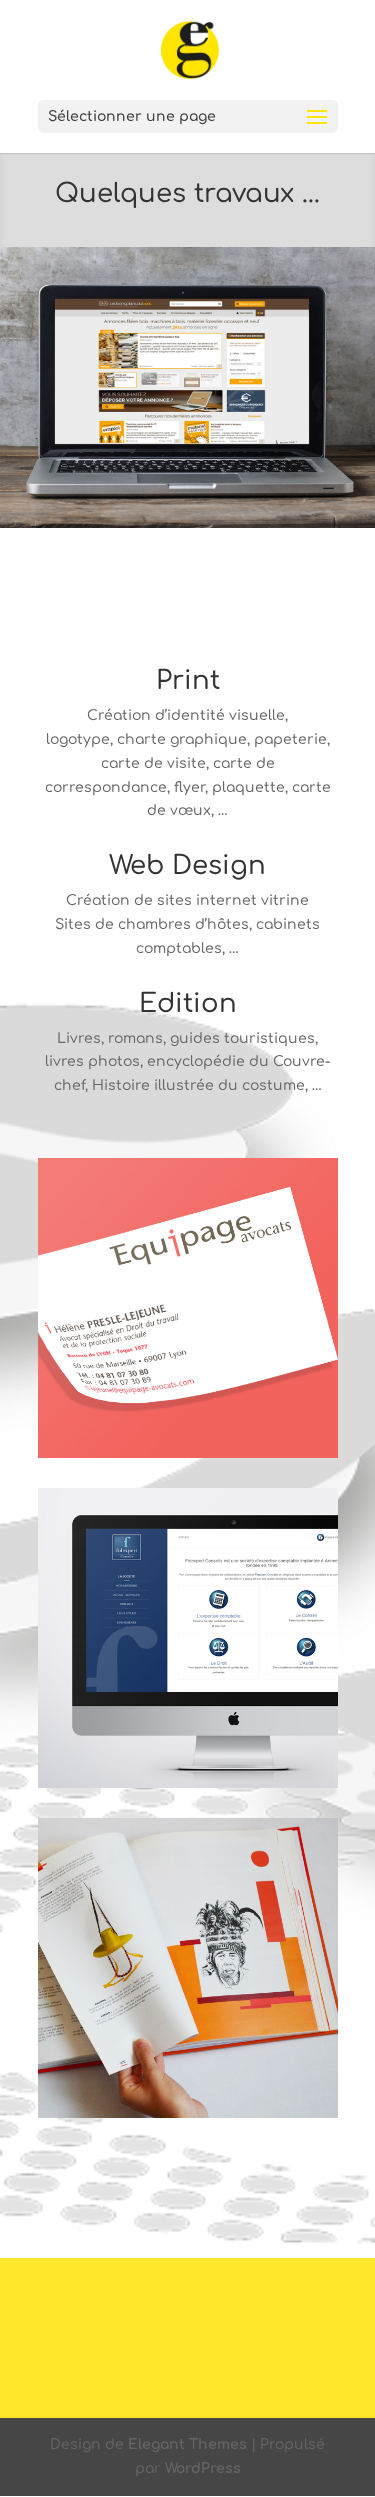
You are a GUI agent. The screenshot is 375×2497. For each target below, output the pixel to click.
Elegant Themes (187, 2444)
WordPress (203, 2468)
